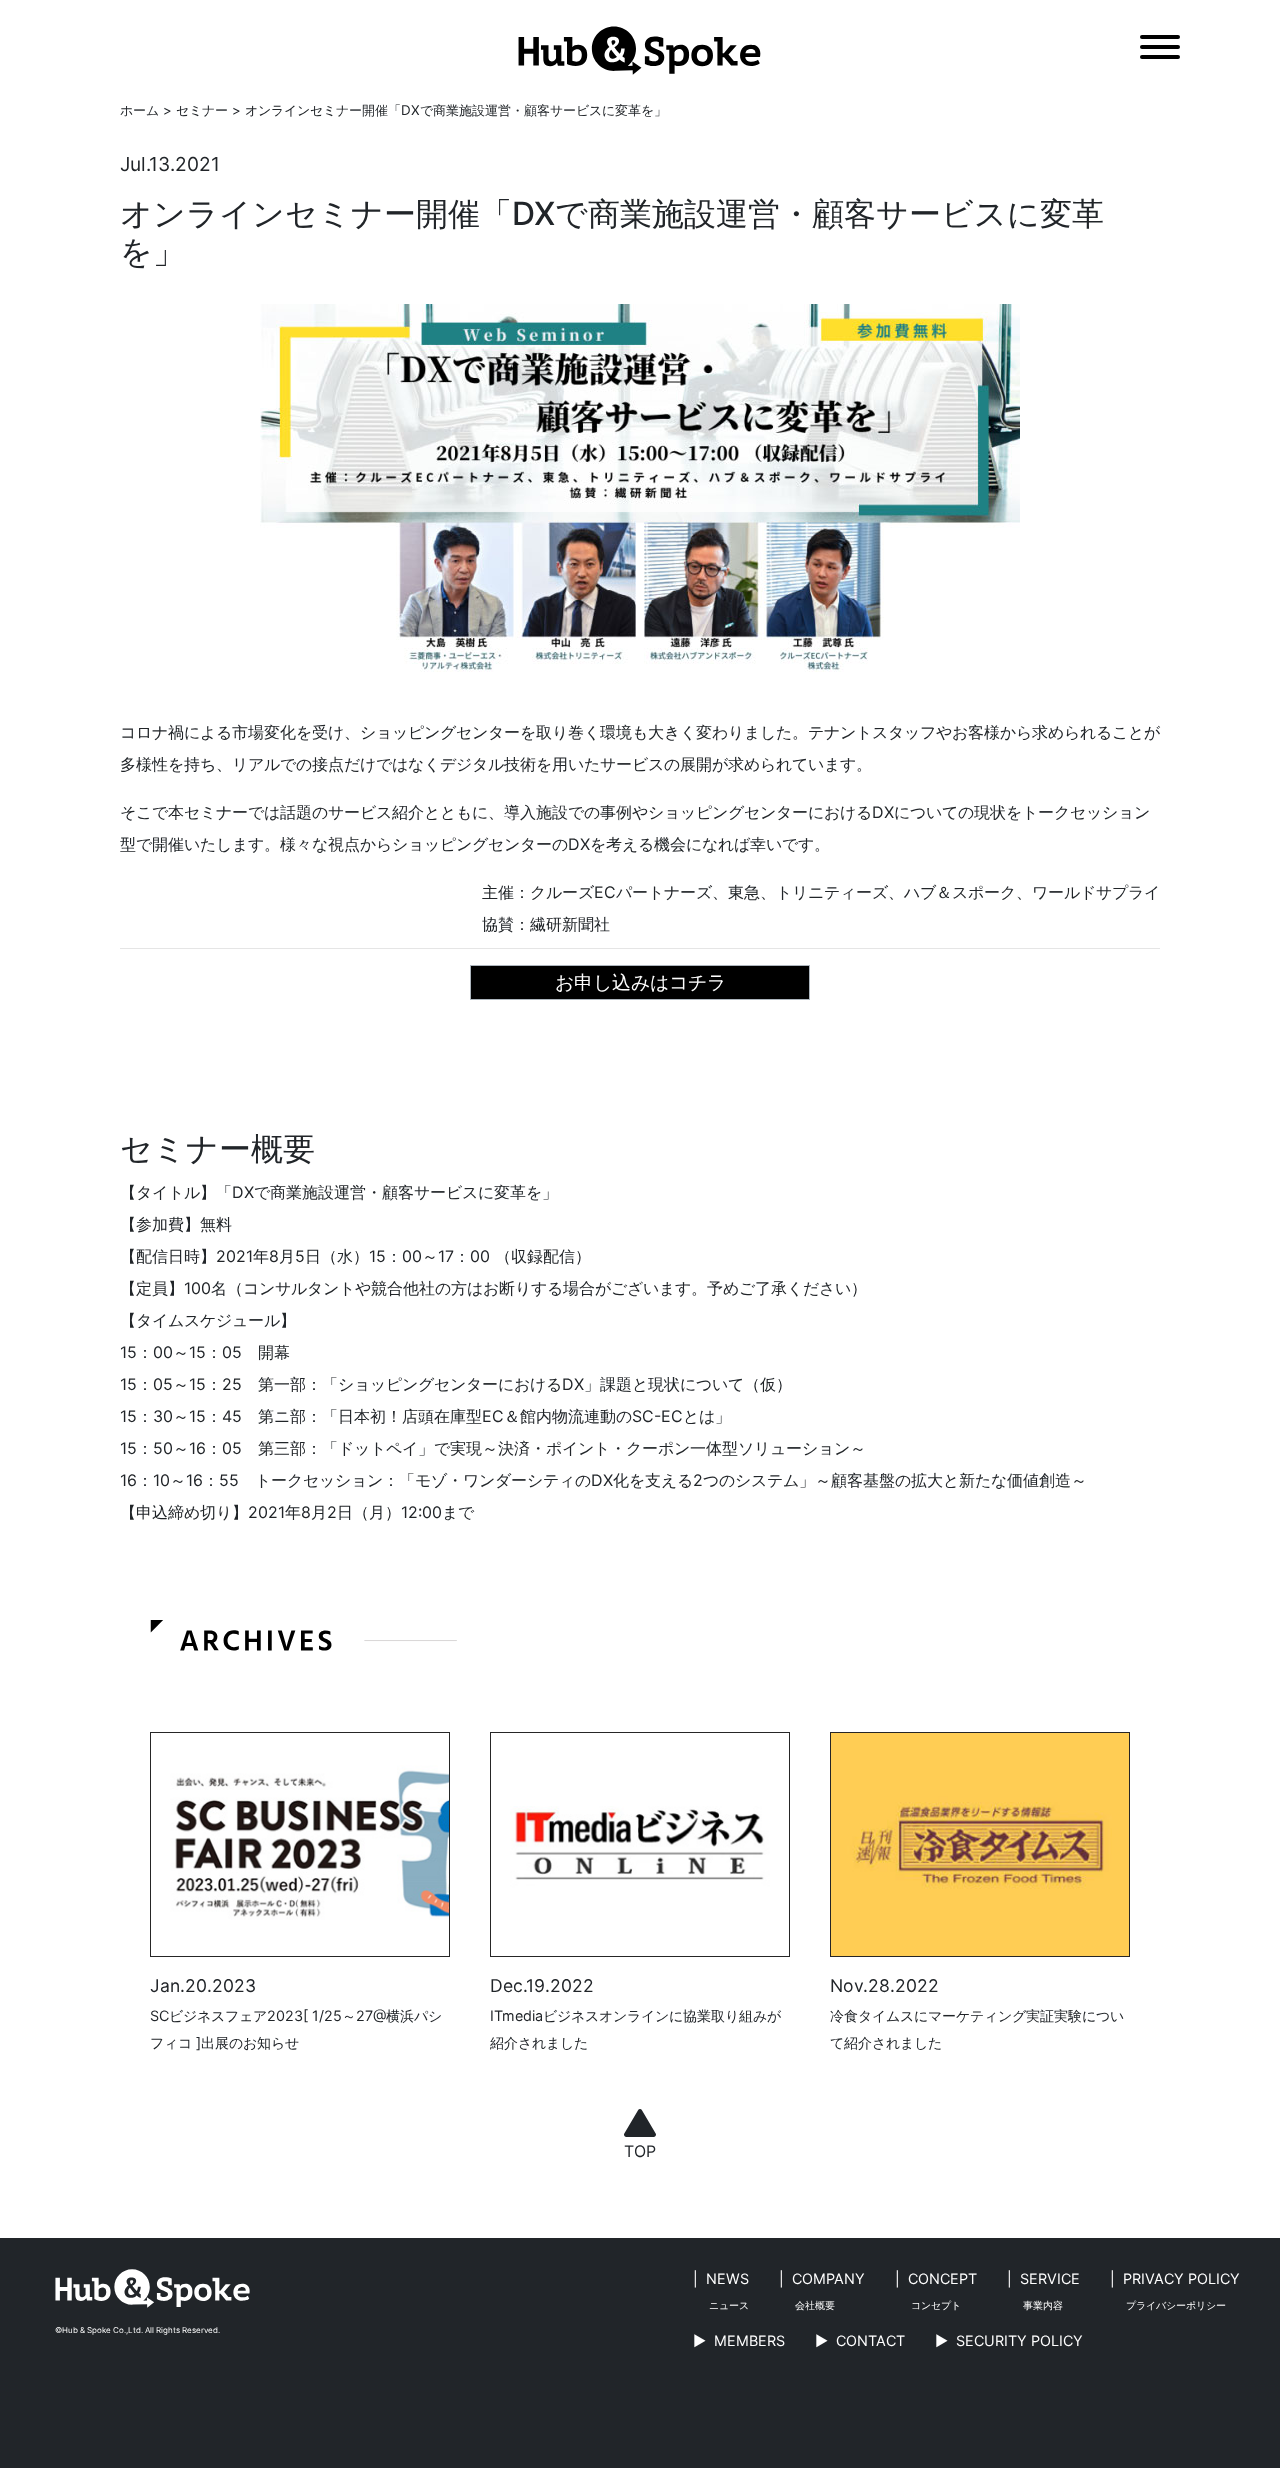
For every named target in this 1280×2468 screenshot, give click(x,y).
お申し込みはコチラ (640, 982)
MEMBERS (749, 2340)
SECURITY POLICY (1019, 2340)
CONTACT (870, 2340)
